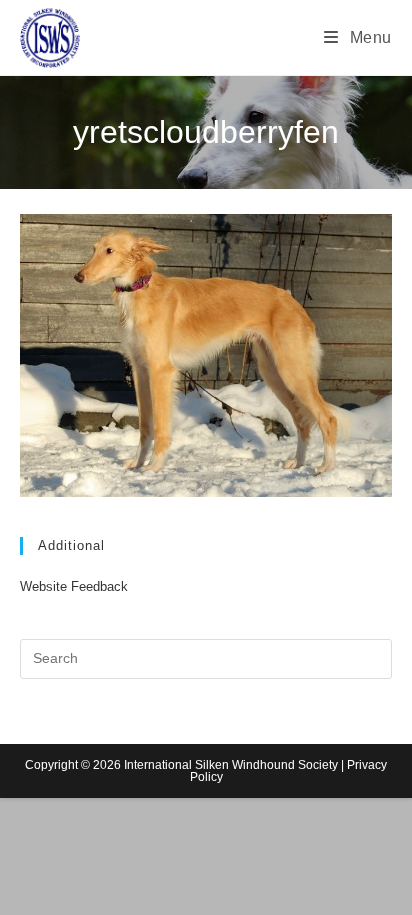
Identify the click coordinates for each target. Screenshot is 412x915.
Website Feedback (74, 586)
